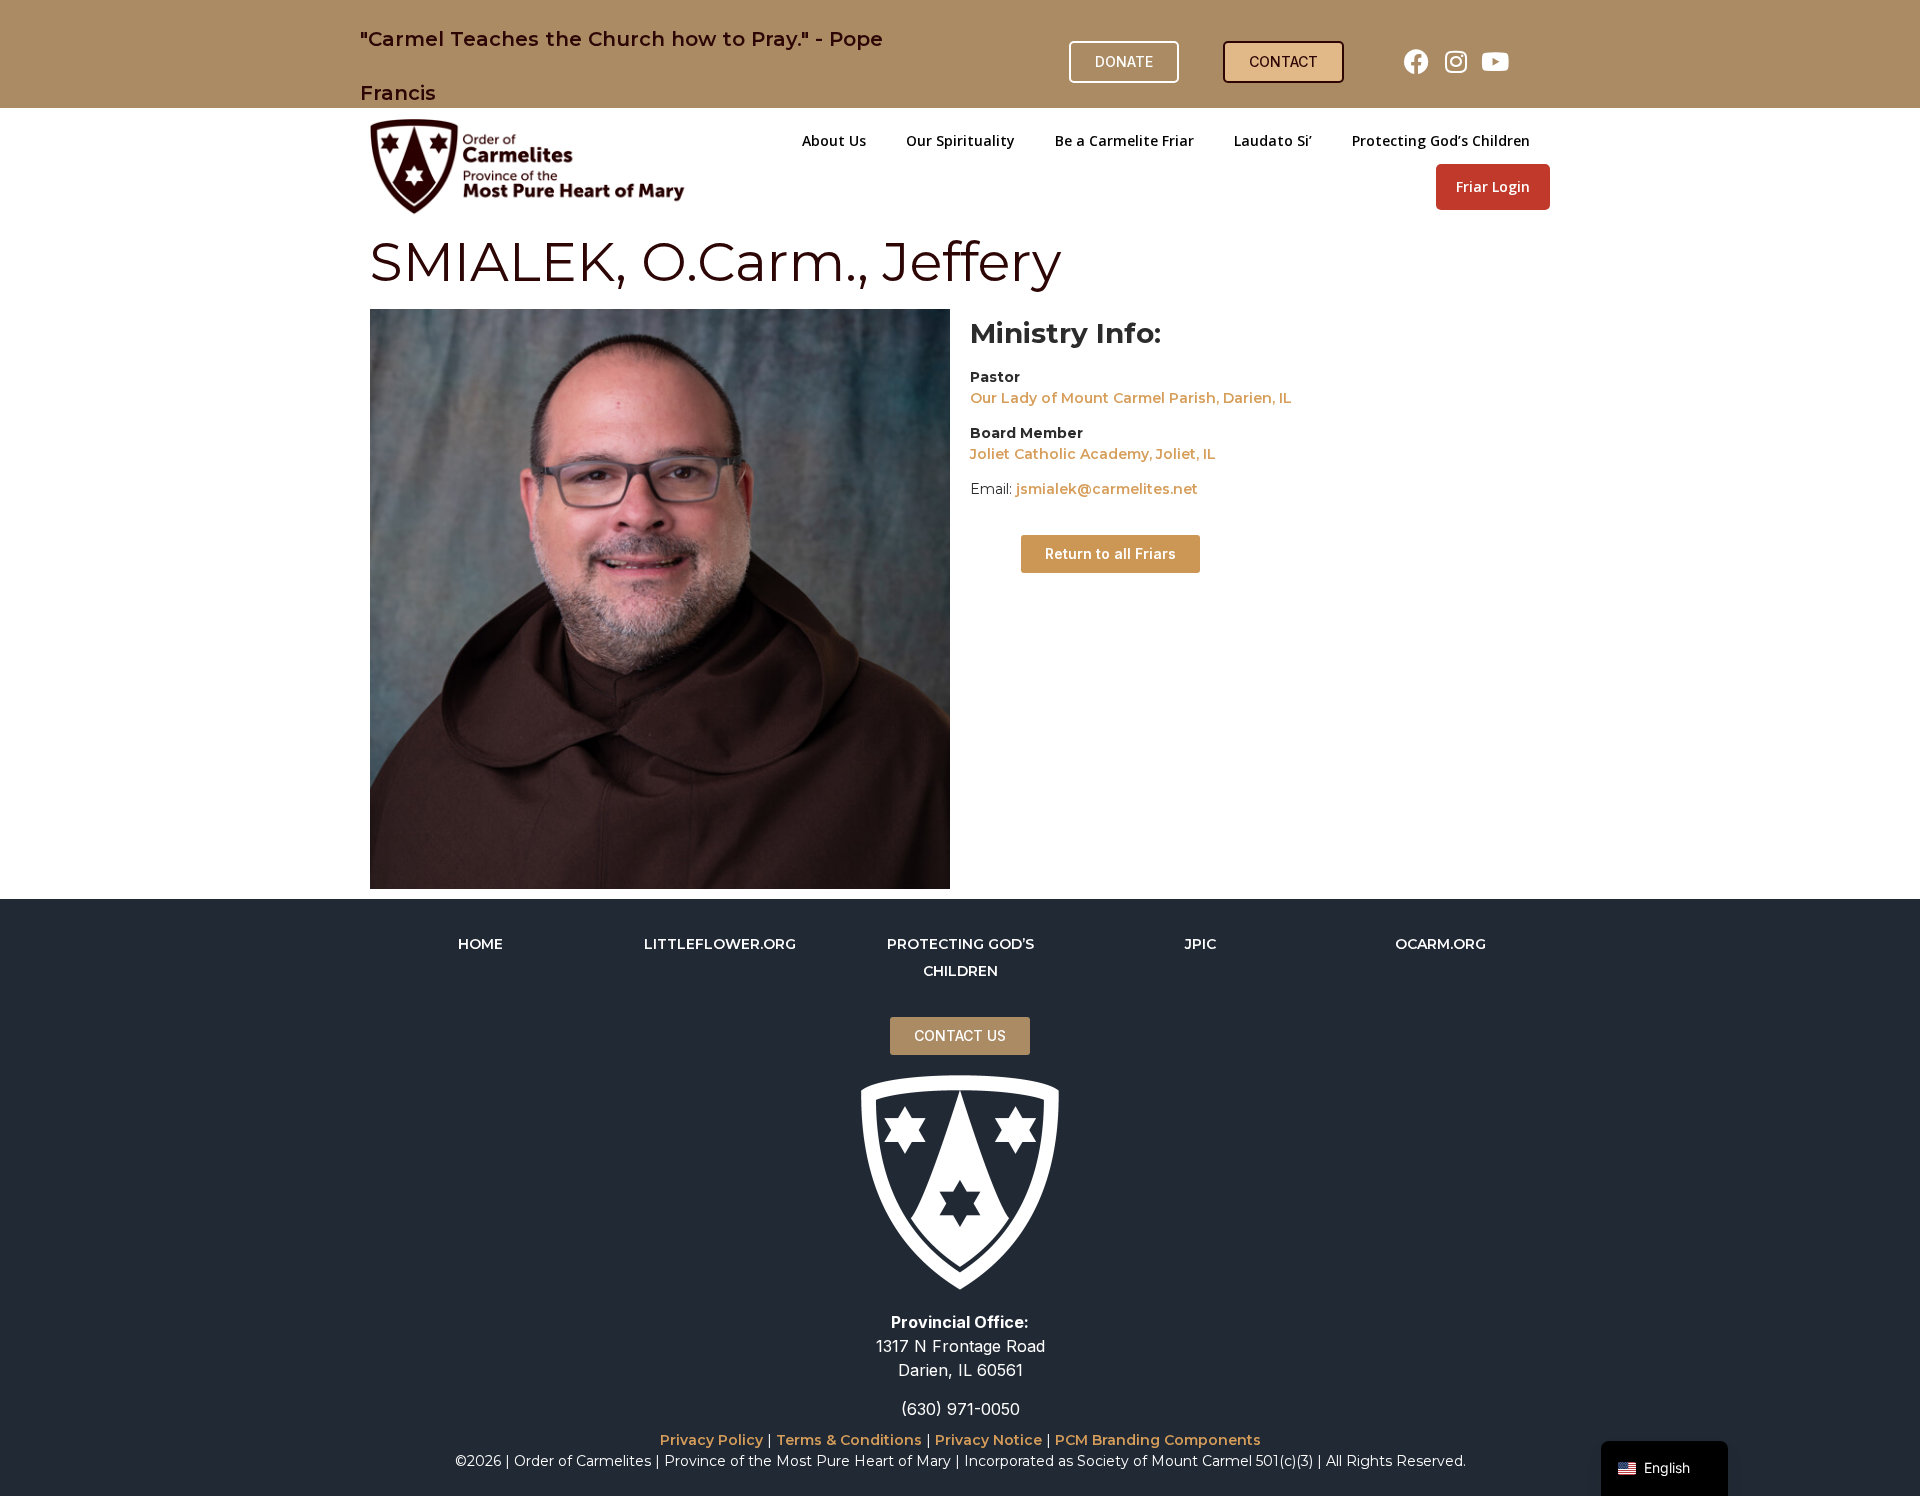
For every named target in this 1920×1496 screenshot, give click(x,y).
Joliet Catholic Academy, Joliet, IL (1093, 454)
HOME (480, 944)
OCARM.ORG (1440, 944)
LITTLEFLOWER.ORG (720, 944)
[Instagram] (1456, 62)
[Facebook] (1417, 62)
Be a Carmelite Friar (1124, 140)
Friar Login (1493, 186)
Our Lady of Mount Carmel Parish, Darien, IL (1131, 398)
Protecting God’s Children (1441, 140)
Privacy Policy (711, 1440)
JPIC (1200, 944)
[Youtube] (1495, 62)
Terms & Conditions (849, 1440)
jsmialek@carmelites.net (1107, 489)
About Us (834, 140)
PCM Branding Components (1158, 1440)
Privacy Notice (988, 1440)
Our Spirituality (960, 140)
